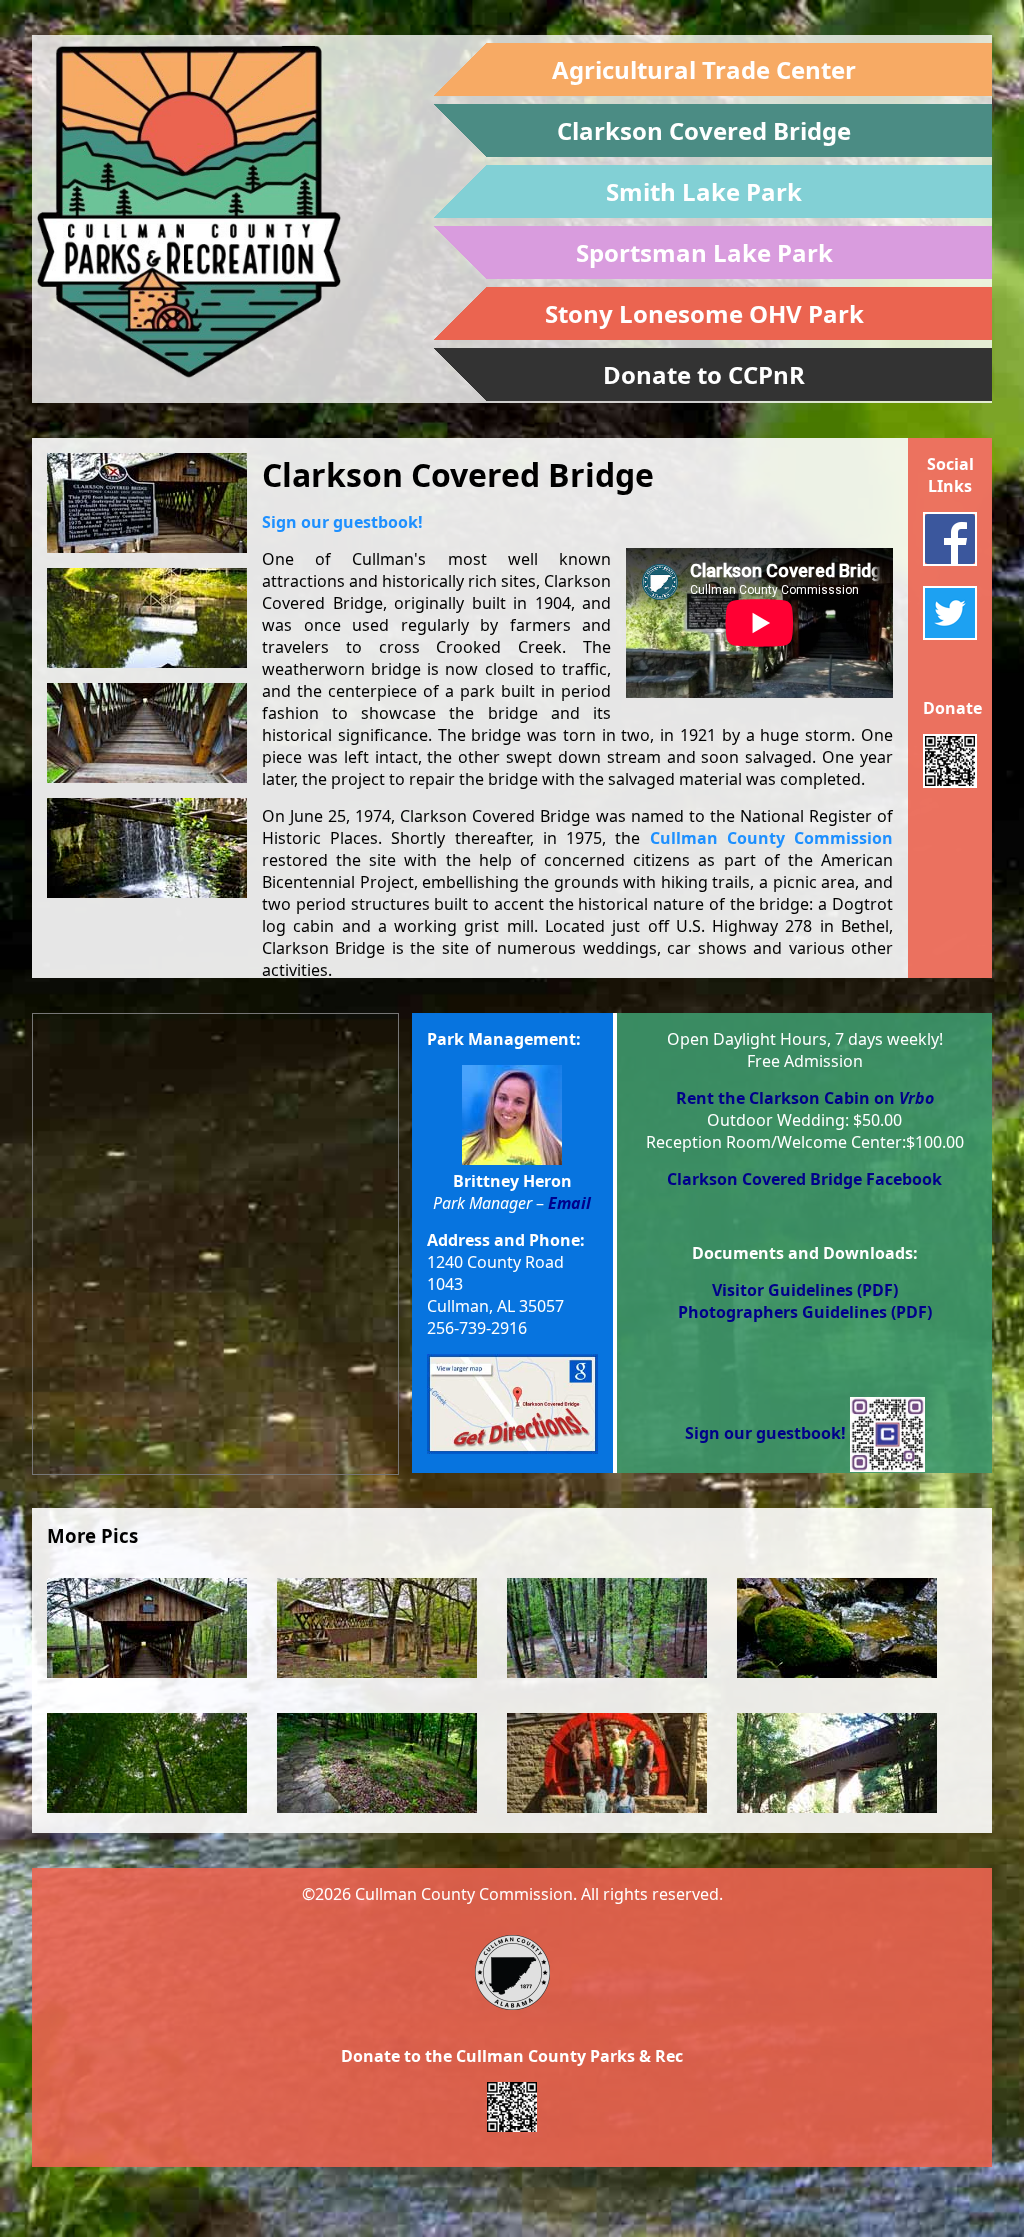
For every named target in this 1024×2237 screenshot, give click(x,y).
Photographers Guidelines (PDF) (805, 1312)
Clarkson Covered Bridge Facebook (804, 1179)
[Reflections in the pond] (147, 618)
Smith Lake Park (704, 191)
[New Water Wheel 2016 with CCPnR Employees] (607, 1822)
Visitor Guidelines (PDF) (805, 1290)
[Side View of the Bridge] (377, 1687)
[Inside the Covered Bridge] (147, 733)
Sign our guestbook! (342, 522)
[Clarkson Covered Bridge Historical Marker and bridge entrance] (147, 503)
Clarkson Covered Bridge (704, 130)
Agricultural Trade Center (704, 69)
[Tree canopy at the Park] (147, 1822)
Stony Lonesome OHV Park (704, 313)
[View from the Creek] (837, 1822)
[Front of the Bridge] (147, 1687)
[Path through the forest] (377, 1822)
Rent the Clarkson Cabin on (805, 1098)
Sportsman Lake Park (704, 252)
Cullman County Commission (771, 838)
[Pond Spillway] (147, 848)
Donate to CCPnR (704, 374)
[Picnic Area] (607, 1687)
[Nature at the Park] (837, 1687)
